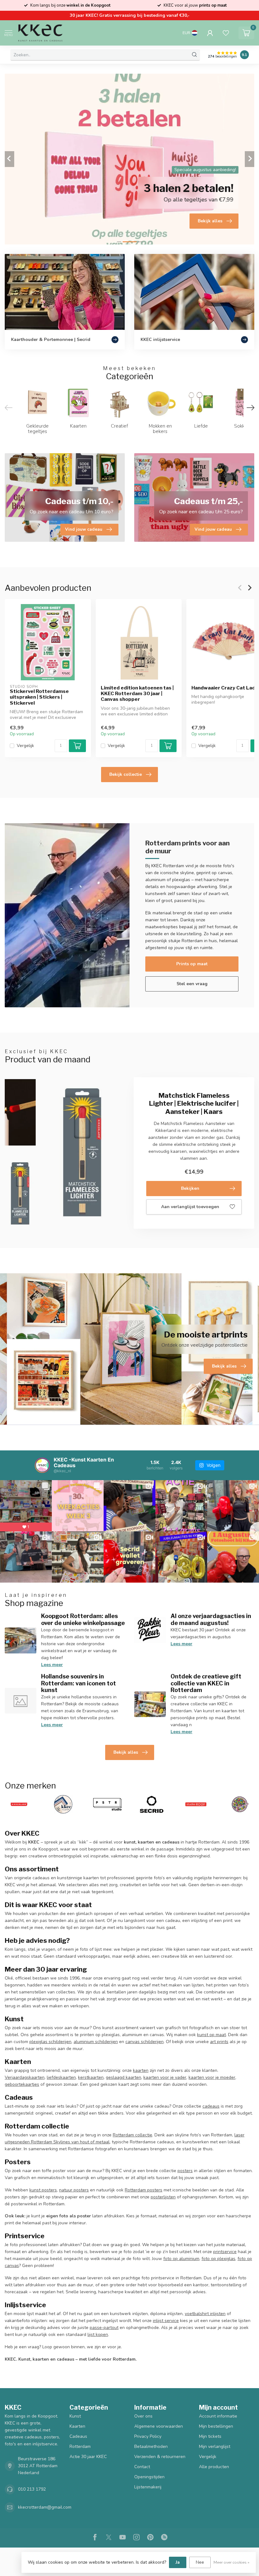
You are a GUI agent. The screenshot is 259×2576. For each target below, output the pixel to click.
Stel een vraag (192, 984)
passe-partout (104, 2328)
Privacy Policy (148, 2436)
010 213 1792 (32, 2489)
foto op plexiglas (218, 2259)
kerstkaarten (91, 2077)
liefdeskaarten (61, 2077)
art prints (219, 2042)
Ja (178, 2562)
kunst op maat (211, 2035)
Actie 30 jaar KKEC (88, 2457)
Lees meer (52, 1665)
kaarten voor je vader (165, 2077)
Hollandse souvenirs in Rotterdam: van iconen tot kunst (78, 1683)
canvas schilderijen (145, 2042)
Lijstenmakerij (148, 2487)
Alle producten (214, 2467)
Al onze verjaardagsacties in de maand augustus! (211, 1619)
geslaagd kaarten (123, 2077)
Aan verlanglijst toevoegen (190, 1207)
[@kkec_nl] (42, 1465)
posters (185, 2171)
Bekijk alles (126, 1752)
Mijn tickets (210, 2436)
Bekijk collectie (126, 774)
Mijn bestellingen (216, 2426)
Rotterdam (80, 2446)
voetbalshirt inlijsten (205, 2314)
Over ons (143, 2416)
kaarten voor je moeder (212, 2077)
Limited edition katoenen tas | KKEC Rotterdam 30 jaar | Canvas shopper (137, 694)
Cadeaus (78, 2436)
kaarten (141, 2070)
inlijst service (166, 2321)
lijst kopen (98, 2335)
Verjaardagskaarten (25, 2077)
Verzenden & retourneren (160, 2457)
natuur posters (74, 2190)
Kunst (75, 2416)
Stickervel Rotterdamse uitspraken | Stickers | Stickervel (39, 697)
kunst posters (43, 2190)
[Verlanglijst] (226, 33)
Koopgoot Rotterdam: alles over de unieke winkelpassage (83, 1619)
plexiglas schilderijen (50, 2042)
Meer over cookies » (232, 2562)
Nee (200, 2562)
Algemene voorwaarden (159, 2426)
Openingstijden (149, 2477)
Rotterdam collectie (133, 2135)
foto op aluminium (181, 2259)
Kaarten (77, 2426)
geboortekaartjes (22, 2084)
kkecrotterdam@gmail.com (45, 2507)
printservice (225, 2252)
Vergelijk (25, 746)
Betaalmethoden (151, 2446)
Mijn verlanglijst (215, 2446)
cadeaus (211, 2106)
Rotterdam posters (144, 2190)
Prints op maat (192, 964)
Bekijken (190, 1188)
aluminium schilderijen (96, 2042)
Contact (142, 2467)
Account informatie (218, 2416)
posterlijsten (163, 2197)
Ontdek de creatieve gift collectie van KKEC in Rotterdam (206, 1683)
